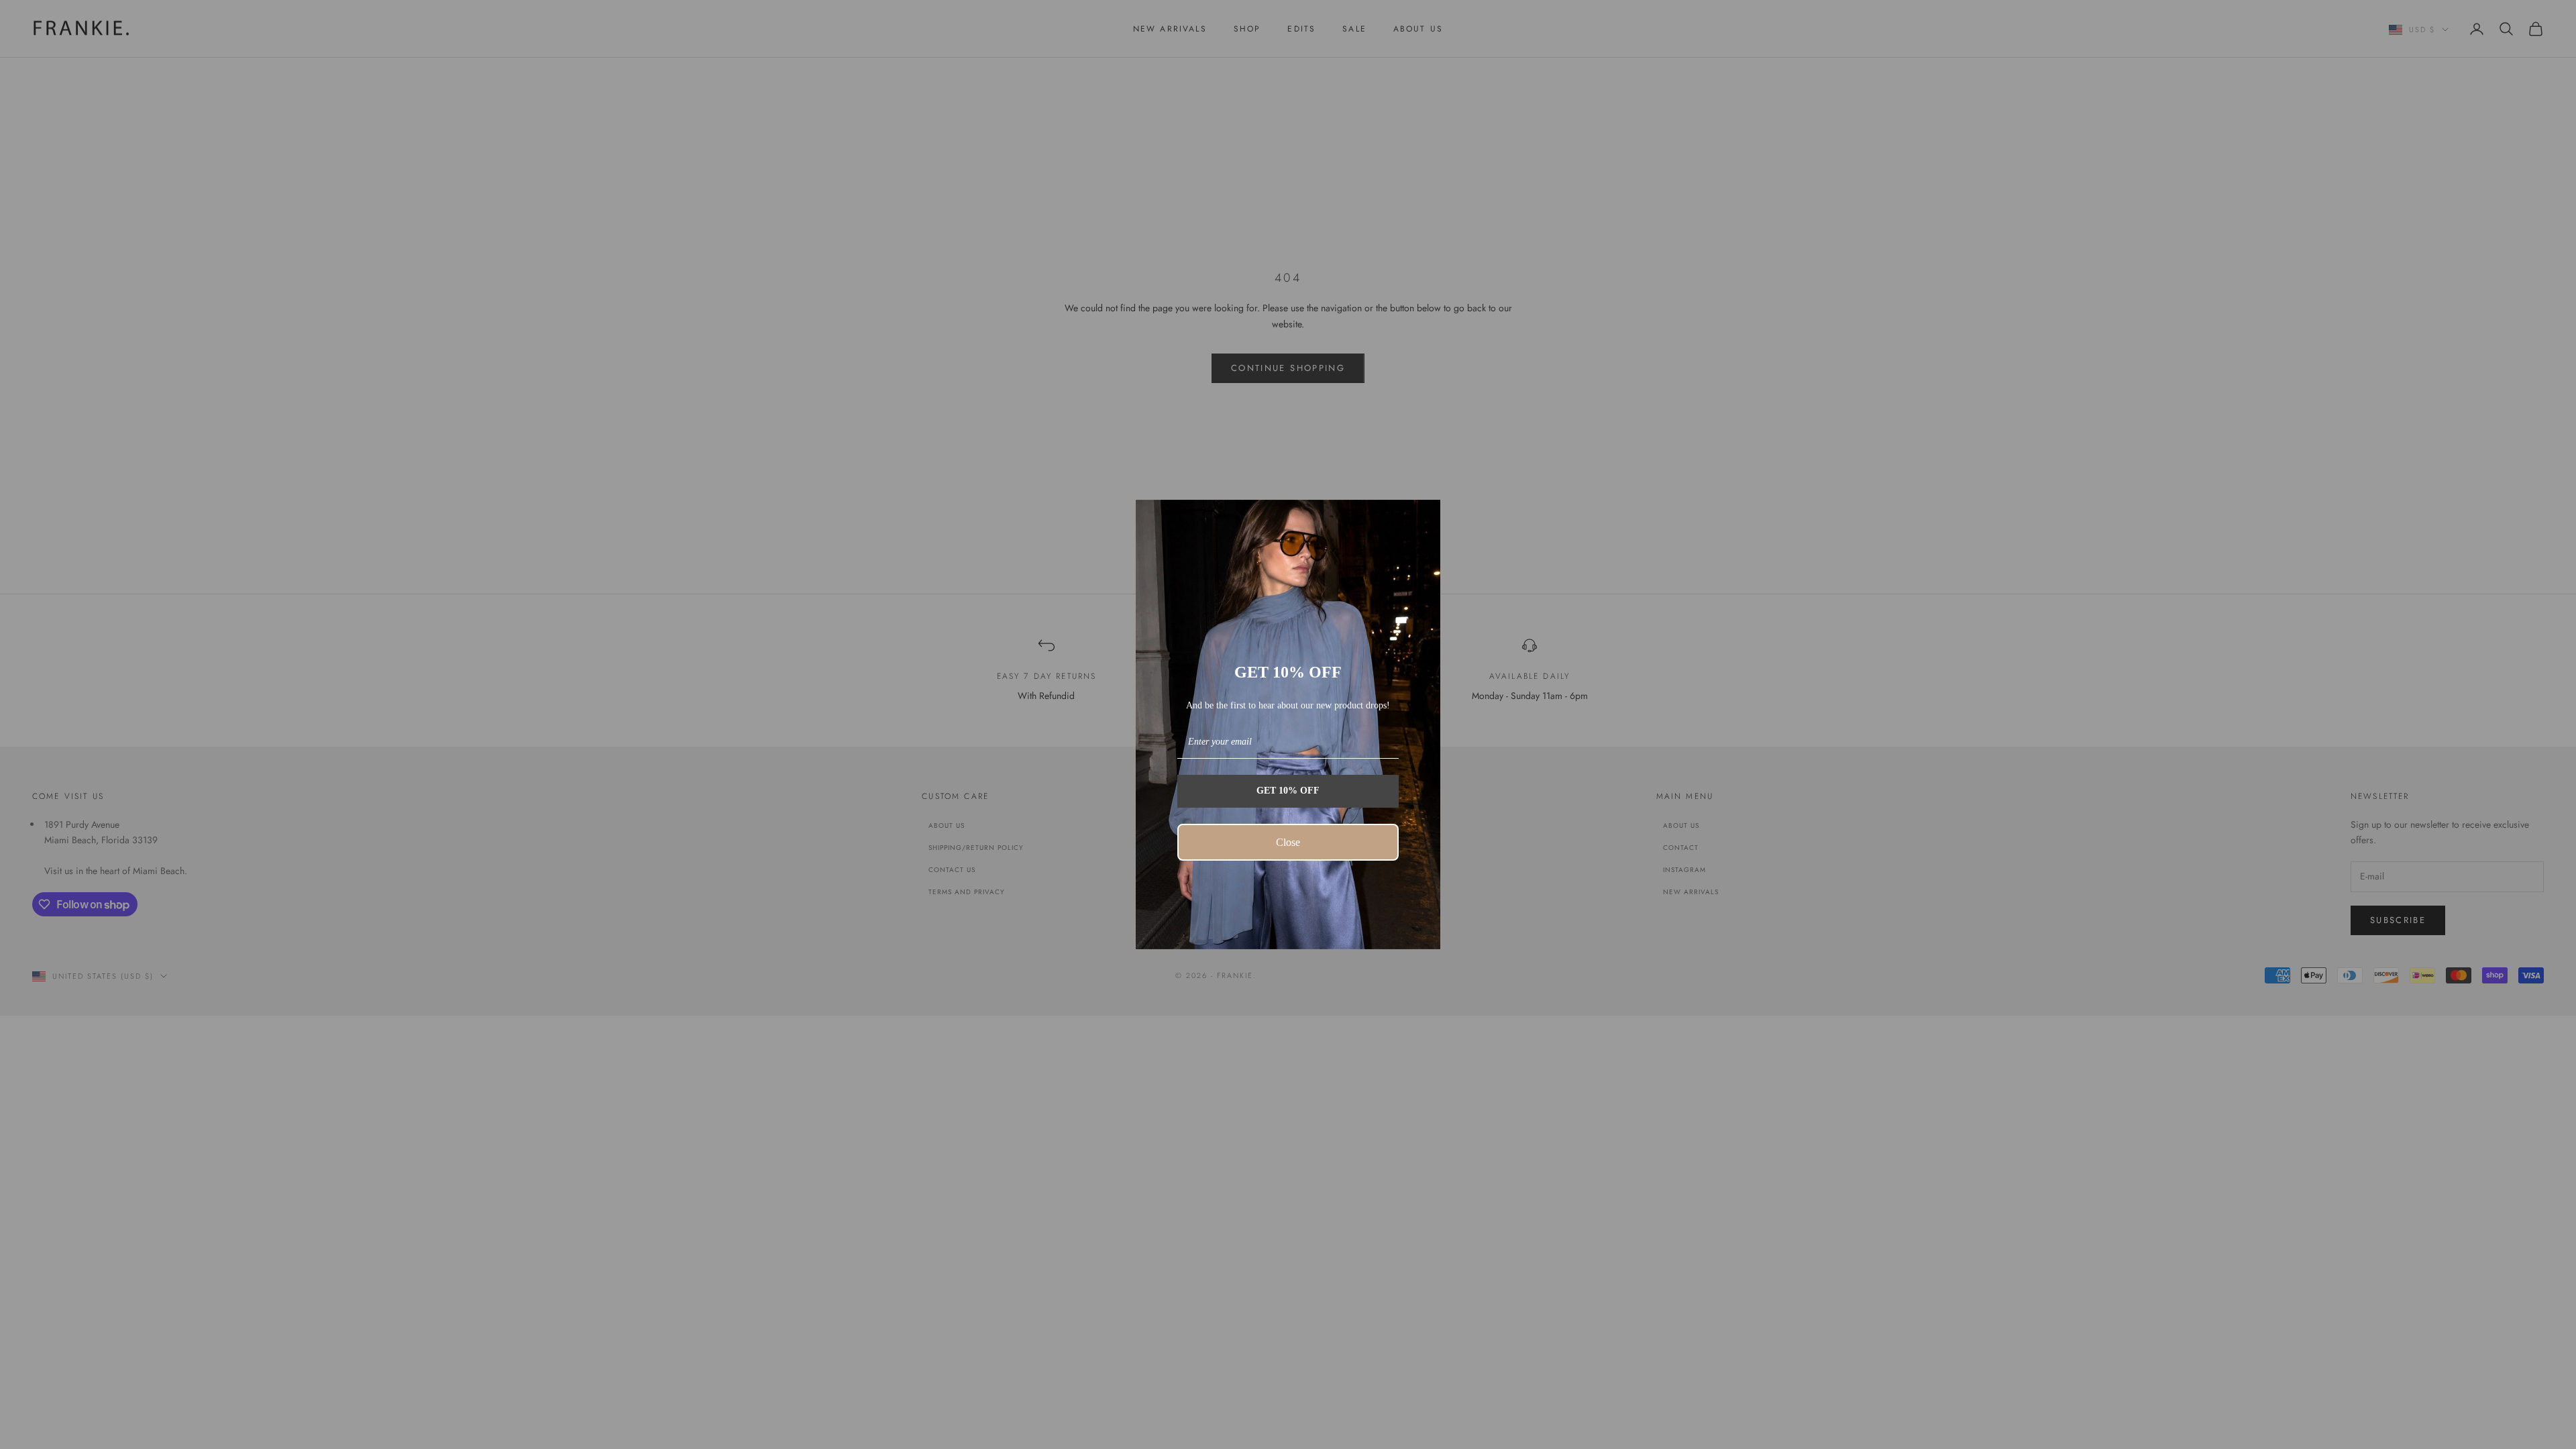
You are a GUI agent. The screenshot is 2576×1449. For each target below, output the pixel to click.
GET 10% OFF (1288, 791)
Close (1288, 842)
